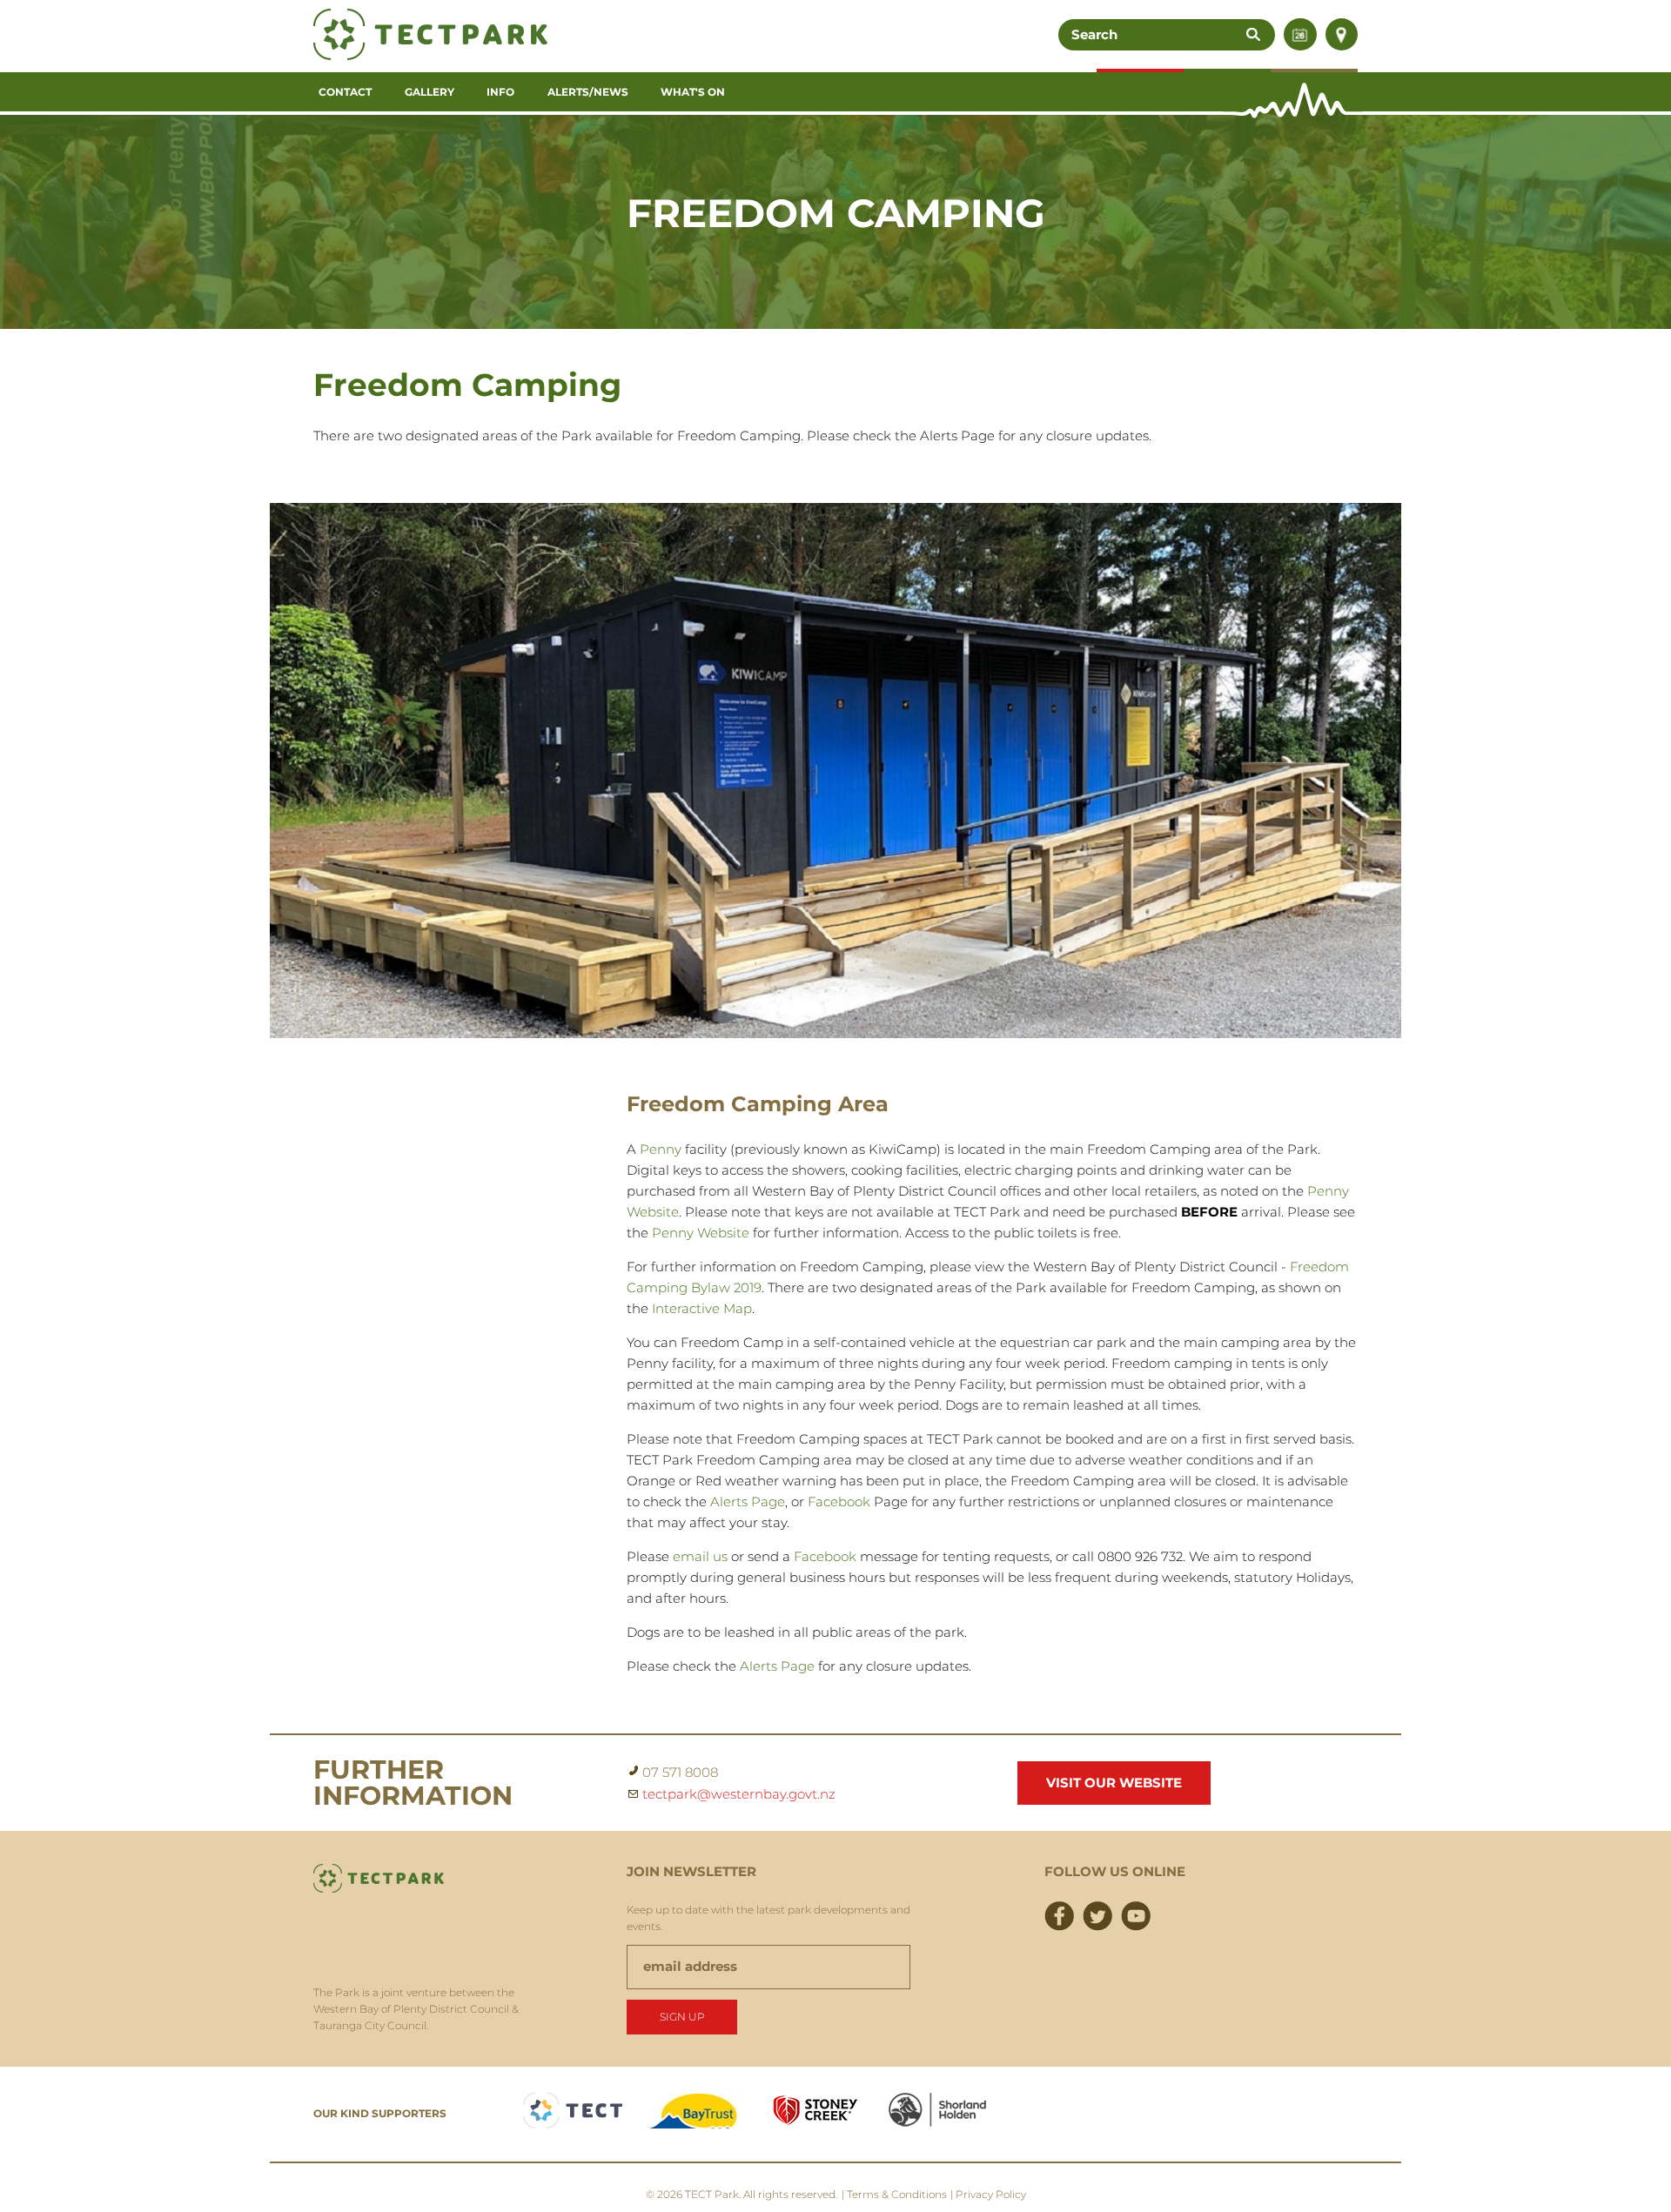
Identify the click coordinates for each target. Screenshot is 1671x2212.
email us (700, 1556)
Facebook (839, 1501)
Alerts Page (748, 1501)
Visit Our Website (1114, 1783)
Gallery (429, 92)
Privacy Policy (991, 2194)
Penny (661, 1149)
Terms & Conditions (897, 2194)
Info (500, 92)
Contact (345, 92)
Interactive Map (702, 1308)
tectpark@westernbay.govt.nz (739, 1794)
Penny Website (701, 1233)
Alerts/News (588, 92)
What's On (693, 92)
